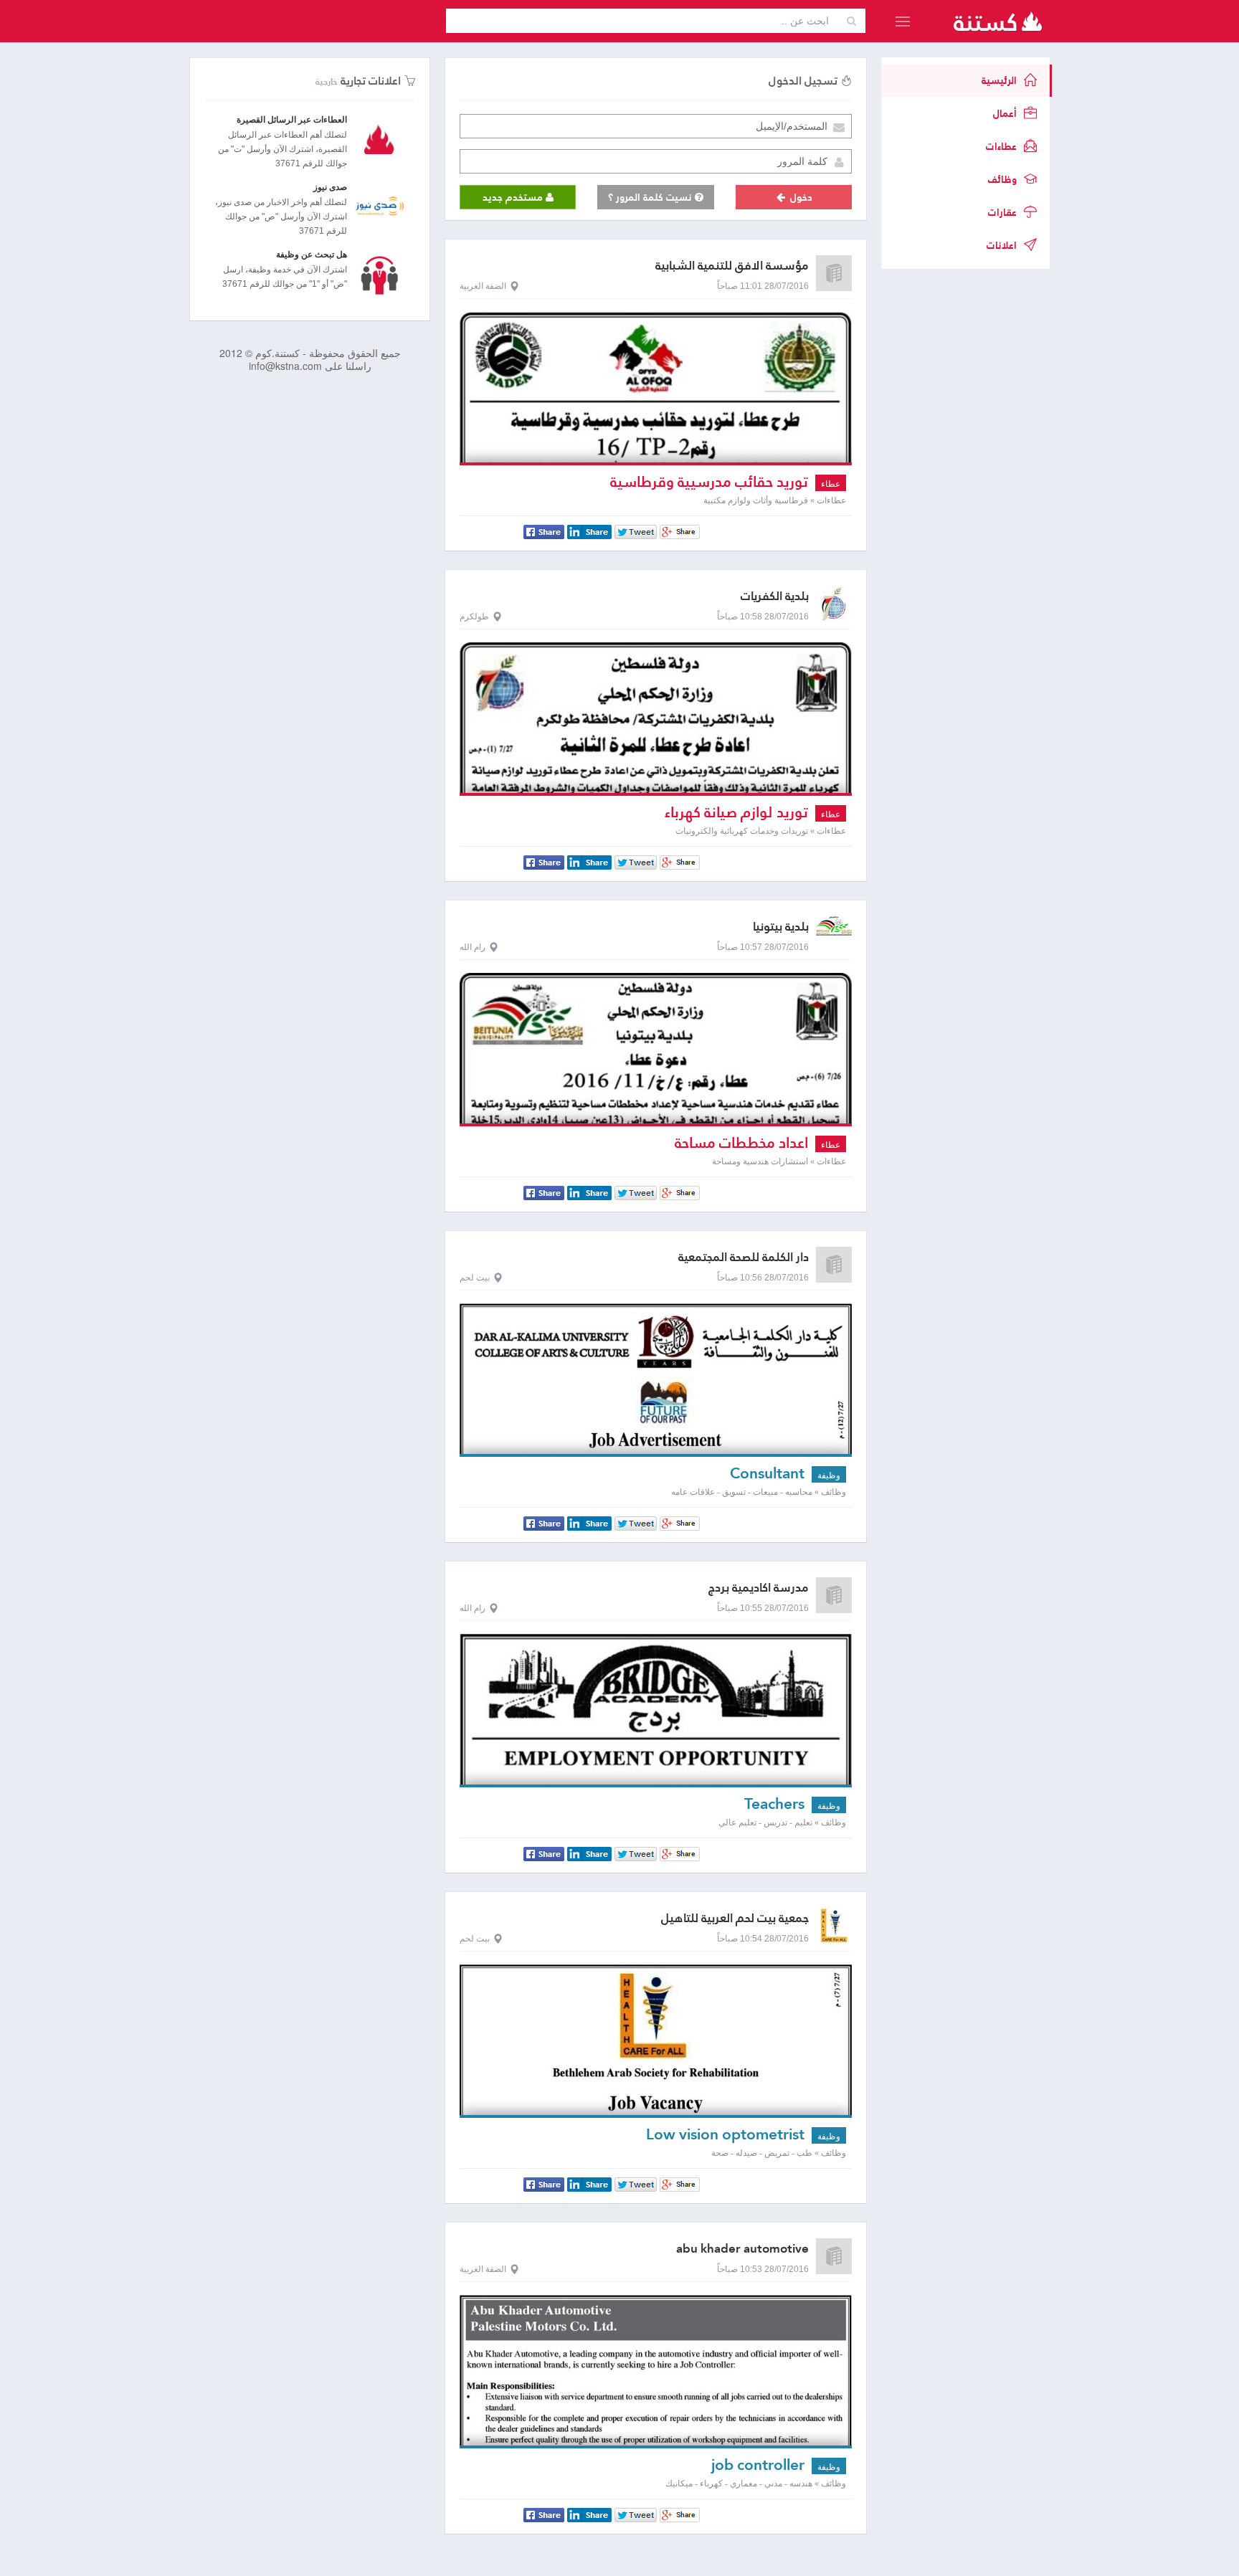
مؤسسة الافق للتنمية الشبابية (732, 266)
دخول (800, 197)
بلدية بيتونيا (781, 927)
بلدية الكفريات (775, 596)
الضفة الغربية (483, 286)
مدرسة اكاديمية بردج (759, 1588)
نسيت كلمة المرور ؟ (651, 197)
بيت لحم (475, 1278)
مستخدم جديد (514, 197)
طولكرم (474, 617)
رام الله (473, 947)
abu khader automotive (742, 2249)
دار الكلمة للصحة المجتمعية (744, 1257)
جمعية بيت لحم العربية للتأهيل (735, 1918)
